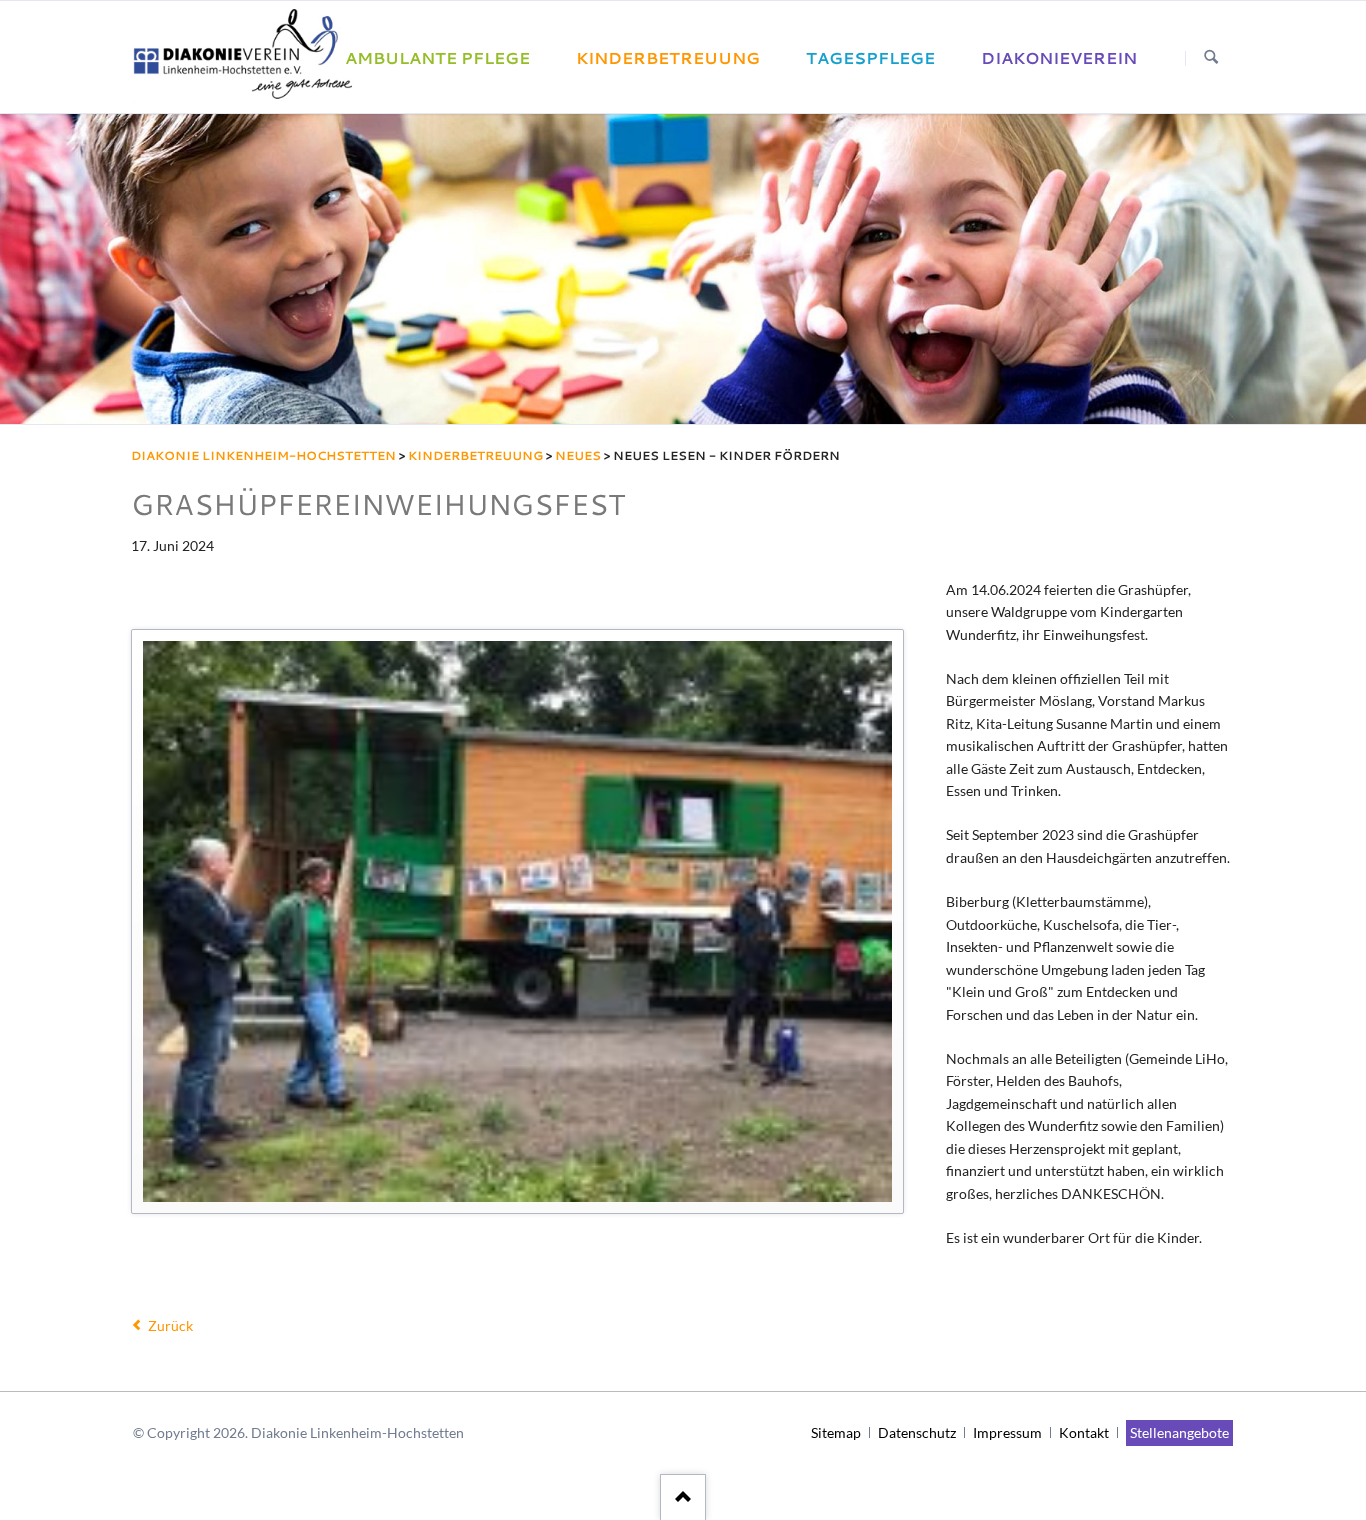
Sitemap (836, 1432)
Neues (578, 455)
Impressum (1007, 1432)
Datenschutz (917, 1432)
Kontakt (1084, 1432)
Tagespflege (870, 58)
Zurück (170, 1325)
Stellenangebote (1179, 1432)
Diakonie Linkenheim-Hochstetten (263, 455)
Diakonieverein (1059, 58)
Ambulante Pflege (437, 58)
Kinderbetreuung (668, 58)
